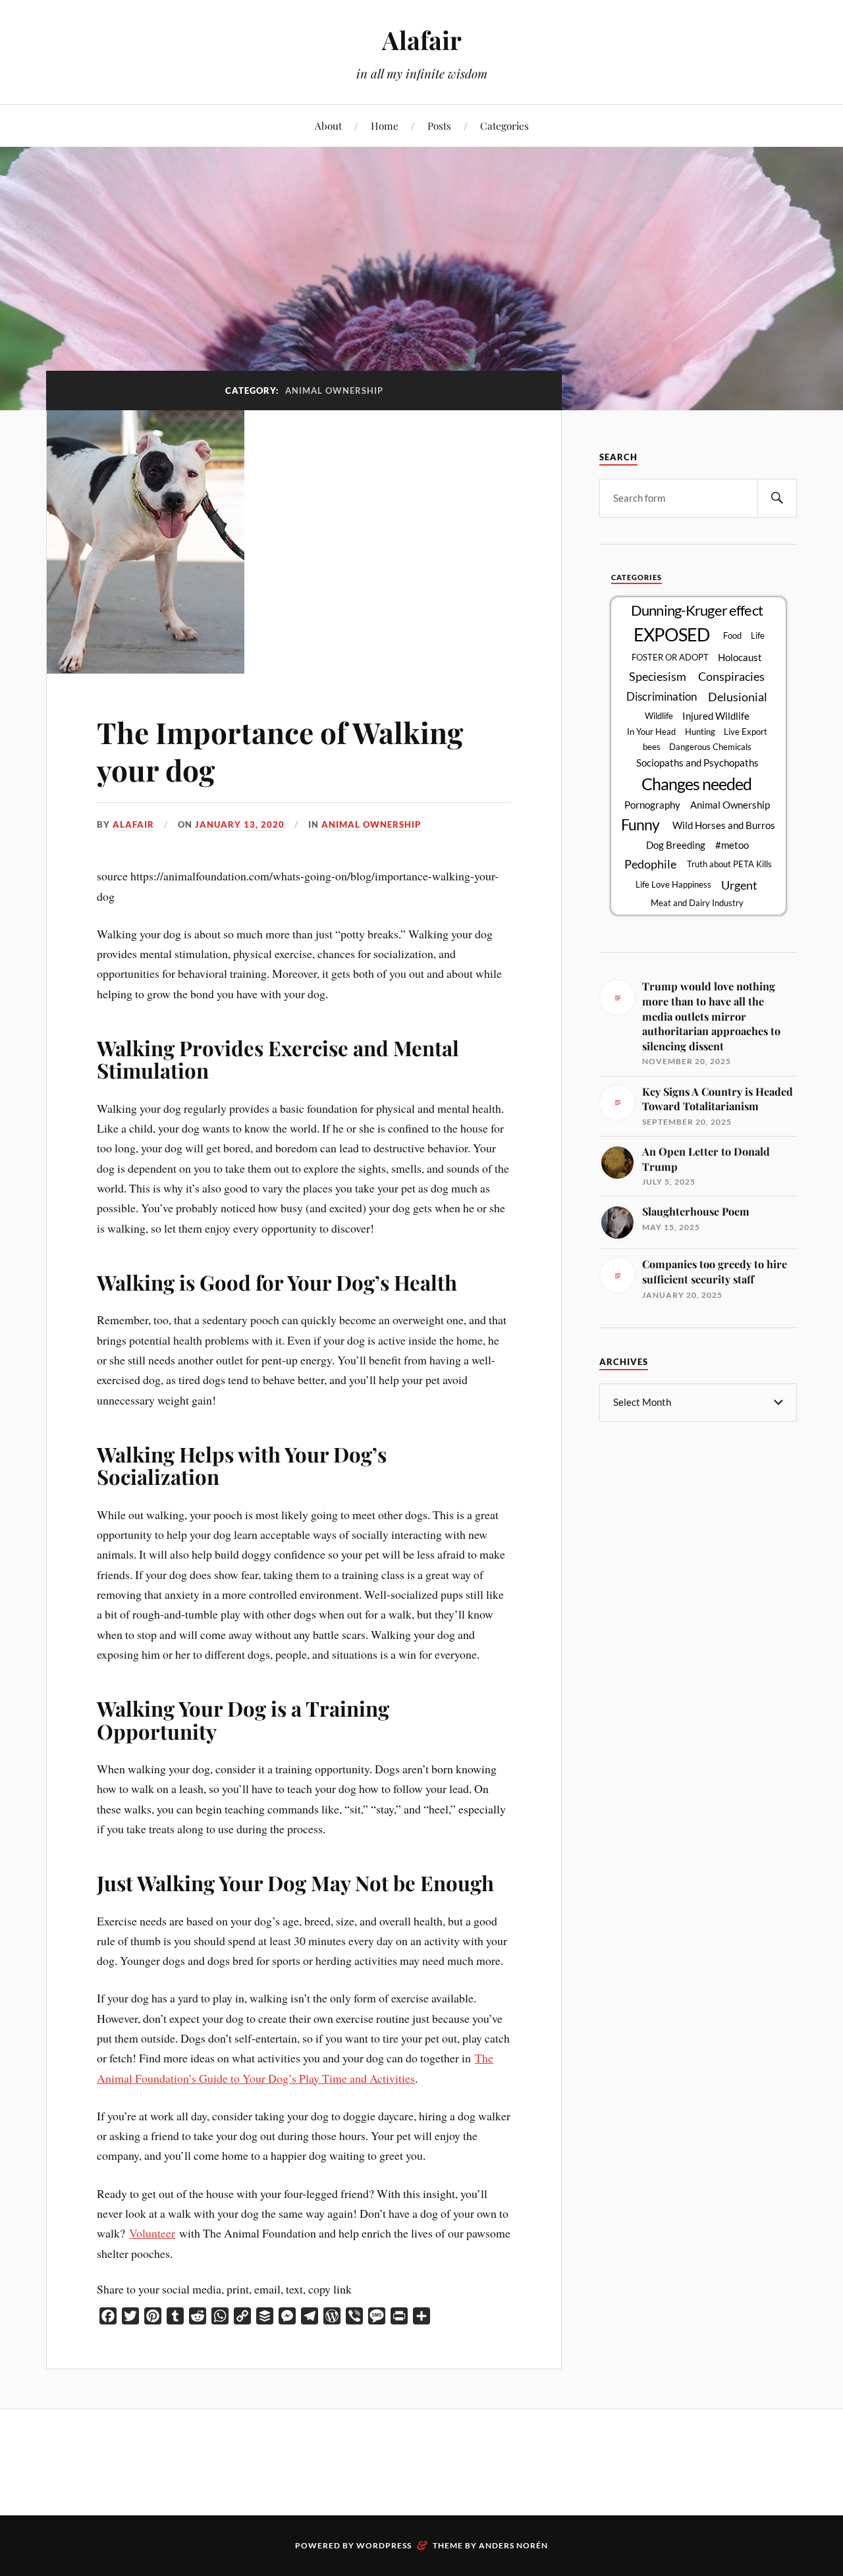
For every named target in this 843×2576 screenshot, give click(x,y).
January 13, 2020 (240, 824)
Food (732, 635)
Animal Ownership (371, 824)
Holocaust (740, 657)
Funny (640, 824)
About (328, 125)
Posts (439, 125)
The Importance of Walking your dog (280, 751)
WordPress (384, 2545)
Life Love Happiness (673, 884)
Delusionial (738, 697)
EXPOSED (671, 635)
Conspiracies (731, 676)
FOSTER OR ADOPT (670, 657)
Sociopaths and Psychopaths (697, 763)
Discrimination (662, 697)
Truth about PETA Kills (729, 864)
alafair (133, 824)
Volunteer (152, 2233)
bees (652, 747)
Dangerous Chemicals (710, 747)
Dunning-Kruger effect (697, 610)
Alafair (422, 40)
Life (758, 635)
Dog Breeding (676, 845)
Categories (504, 125)
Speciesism (658, 676)
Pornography (652, 805)
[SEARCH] (777, 498)
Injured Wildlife (716, 716)
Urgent (739, 885)
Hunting (700, 732)
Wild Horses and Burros (724, 825)
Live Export (746, 732)
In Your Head (651, 732)
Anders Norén (513, 2545)
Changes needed (696, 784)
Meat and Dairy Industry (697, 903)
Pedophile (650, 864)
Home (385, 125)
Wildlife (659, 716)
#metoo (732, 845)
